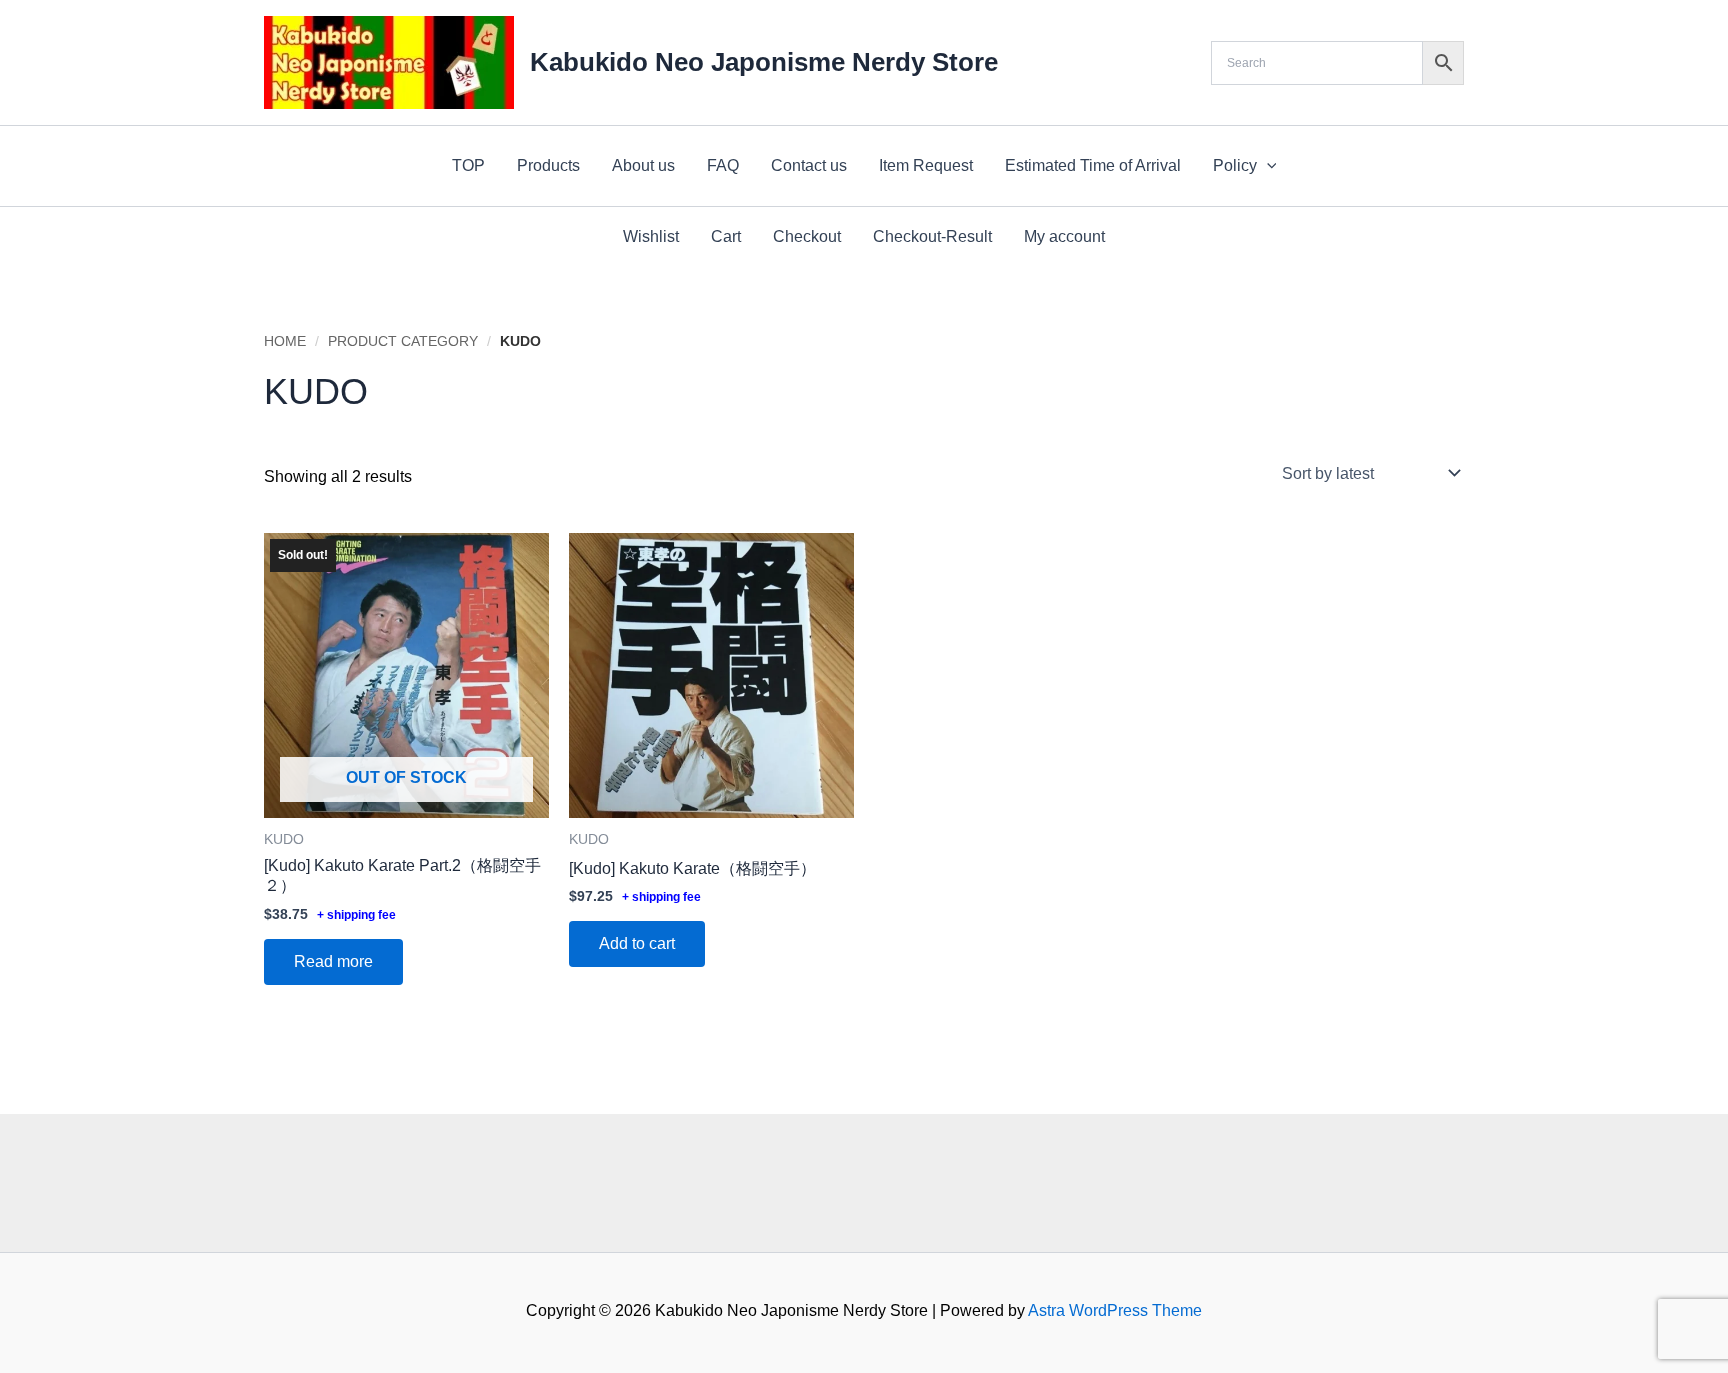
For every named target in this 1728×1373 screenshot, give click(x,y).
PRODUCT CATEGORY (403, 341)
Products (548, 165)
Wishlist (651, 236)
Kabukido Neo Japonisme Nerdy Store (764, 62)
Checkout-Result (932, 236)
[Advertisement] (864, 1179)
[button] (1267, 166)
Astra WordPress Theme (1115, 1310)
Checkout (807, 236)
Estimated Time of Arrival (1093, 165)
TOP (468, 165)
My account (1064, 236)
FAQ (723, 165)
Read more (333, 961)
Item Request (926, 165)
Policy (1235, 165)
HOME (285, 341)
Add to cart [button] (637, 943)
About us (643, 165)
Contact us (809, 165)
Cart (726, 236)
